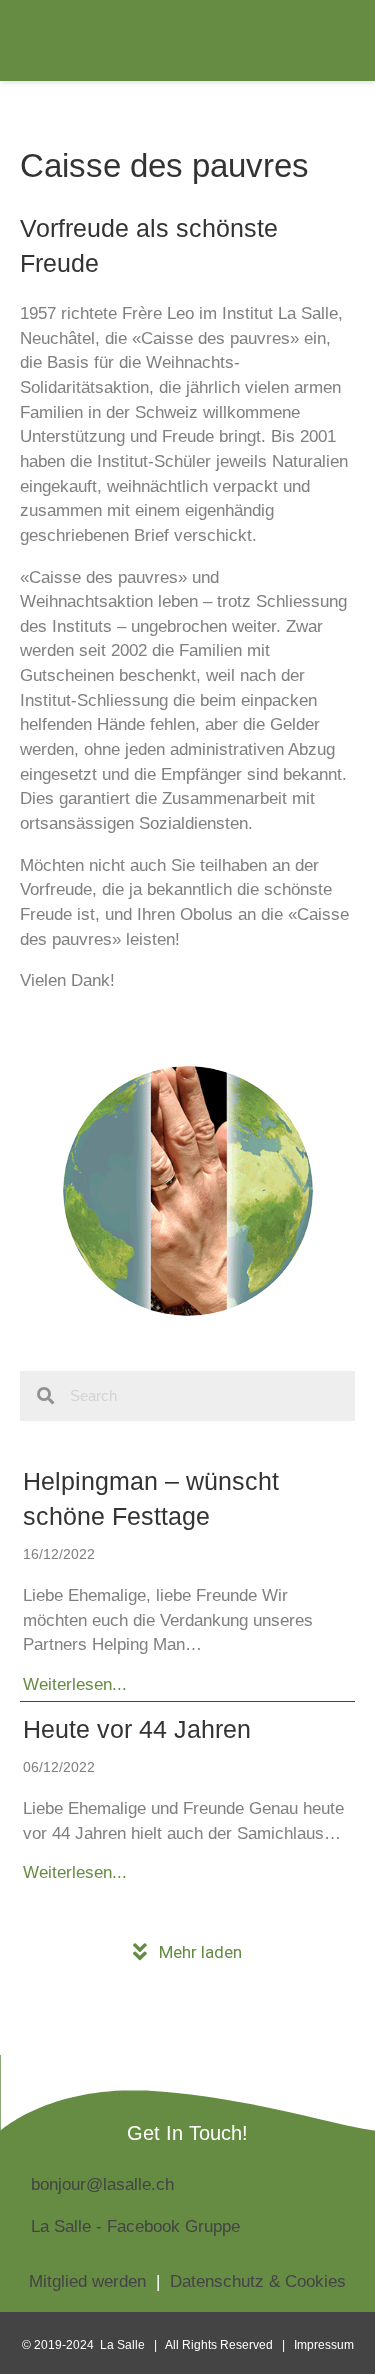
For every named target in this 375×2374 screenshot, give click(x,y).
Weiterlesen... (75, 1684)
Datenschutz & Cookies (258, 2281)
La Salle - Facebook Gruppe (135, 2226)
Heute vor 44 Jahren (137, 1729)
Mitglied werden (87, 2281)
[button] (187, 1952)
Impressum (324, 2345)
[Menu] (325, 41)
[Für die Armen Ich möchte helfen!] (188, 1191)
